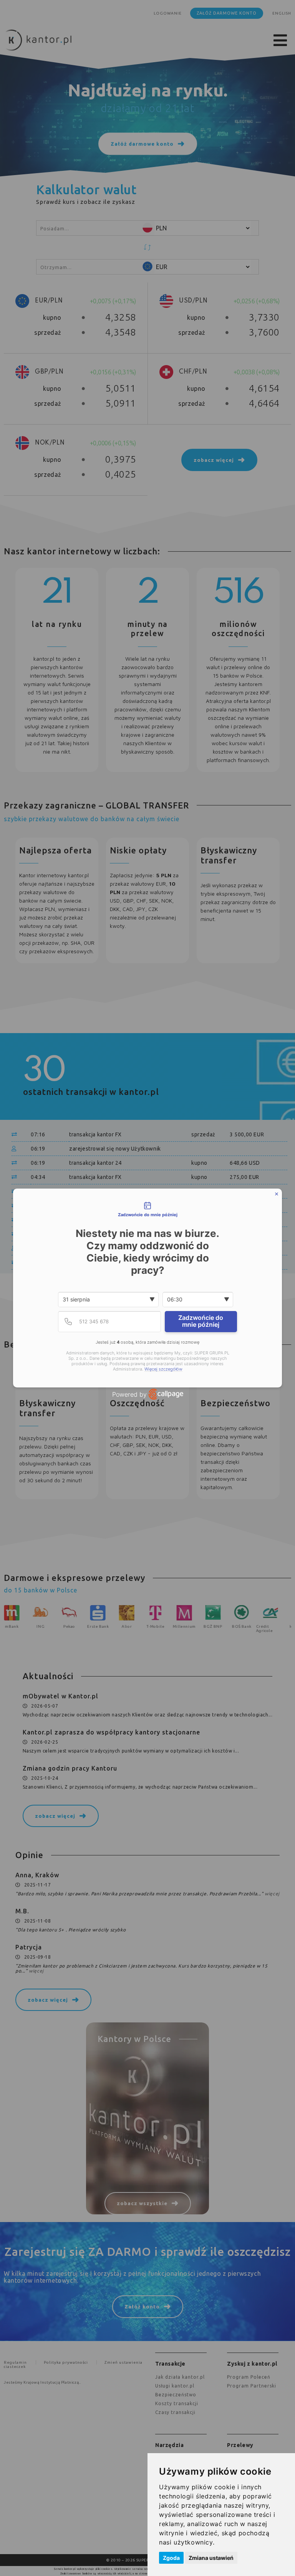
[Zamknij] (277, 1194)
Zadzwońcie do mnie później (201, 1321)
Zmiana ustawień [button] (211, 2558)
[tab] (147, 1210)
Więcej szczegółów (163, 1369)
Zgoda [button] (171, 2558)
